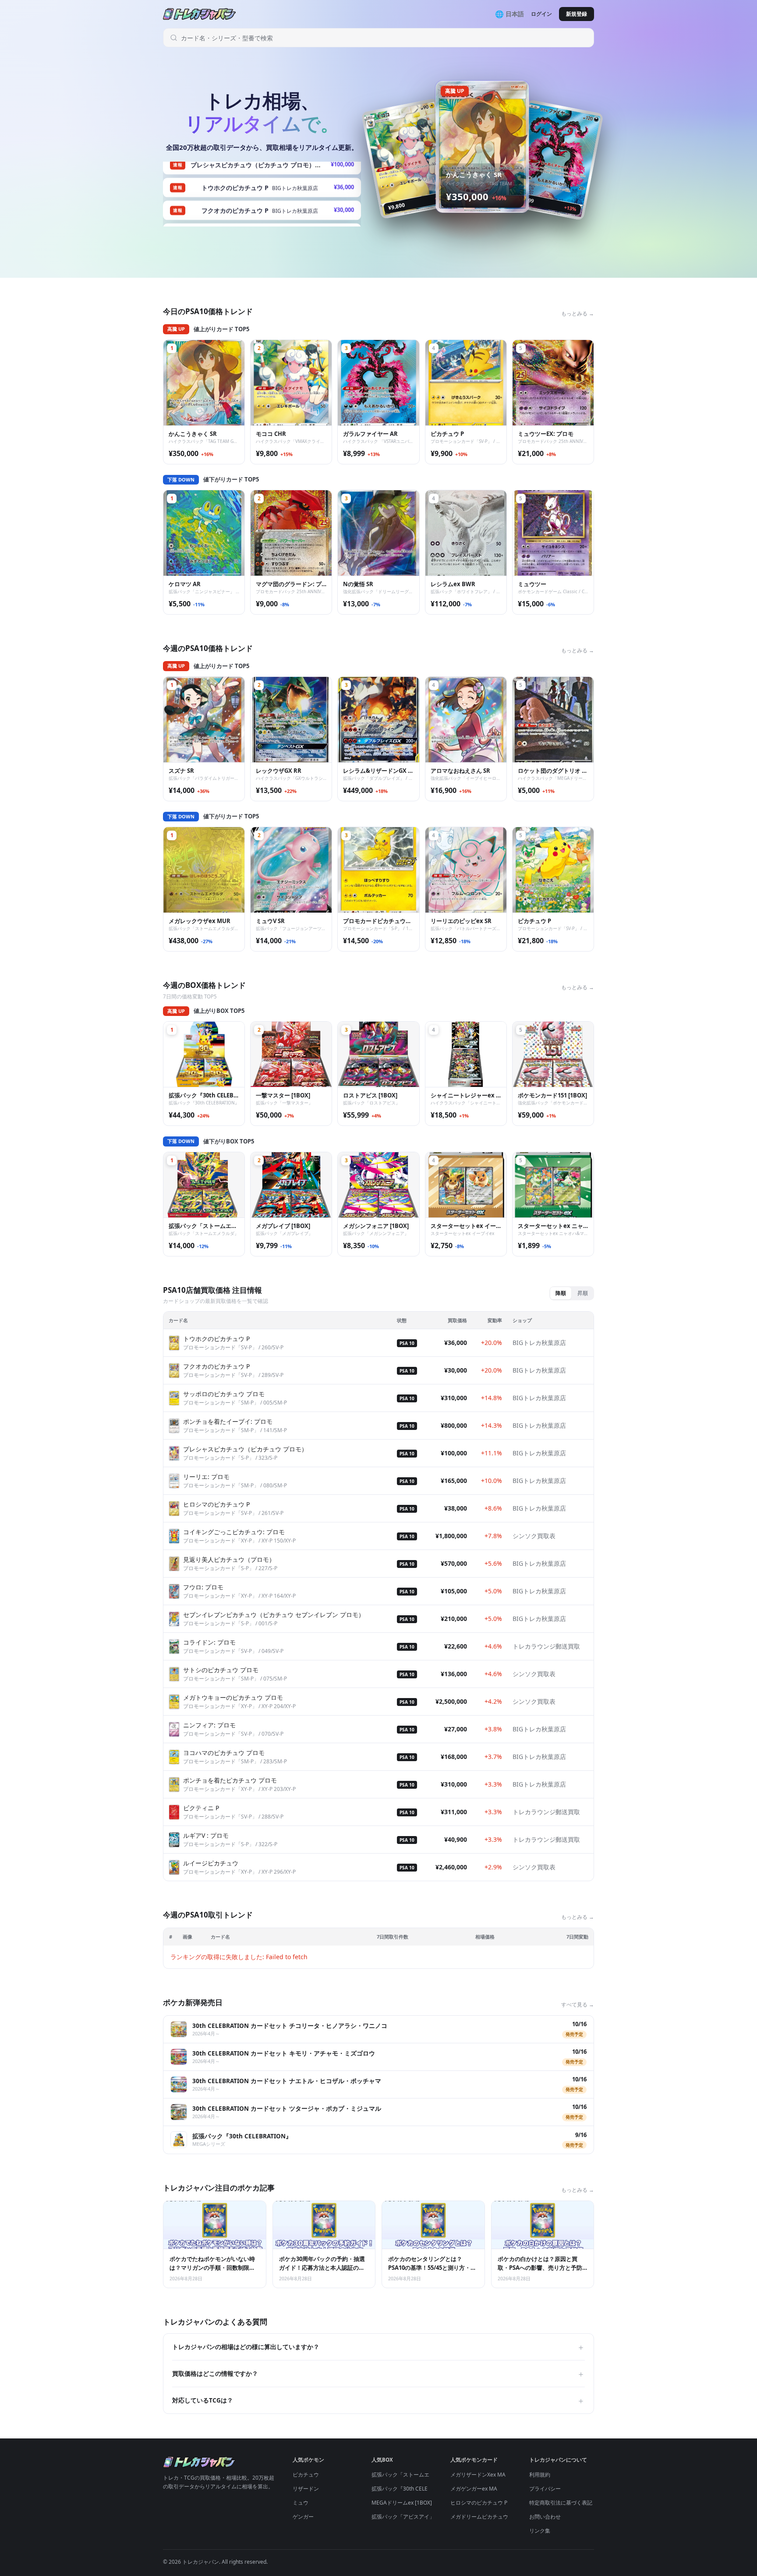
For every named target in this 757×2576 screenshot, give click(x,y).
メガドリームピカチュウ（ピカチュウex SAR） (506, 2517)
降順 (561, 1293)
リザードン (306, 2489)
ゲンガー (303, 2517)
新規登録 (577, 14)
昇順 (583, 1293)
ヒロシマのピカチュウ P (479, 2503)
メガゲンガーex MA (474, 2489)
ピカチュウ (306, 2475)
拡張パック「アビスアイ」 (403, 2517)
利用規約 (540, 2475)
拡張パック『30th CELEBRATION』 (413, 2489)
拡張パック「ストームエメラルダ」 (414, 2475)
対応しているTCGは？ (378, 2400)
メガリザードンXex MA (478, 2475)
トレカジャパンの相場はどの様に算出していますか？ (378, 2347)
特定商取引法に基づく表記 (561, 2503)
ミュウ (301, 2503)
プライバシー (545, 2489)
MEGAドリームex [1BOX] (402, 2503)
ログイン (541, 14)
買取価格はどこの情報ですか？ (378, 2374)
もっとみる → (578, 313)
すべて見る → (578, 2005)
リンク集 (540, 2531)
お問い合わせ (545, 2517)
